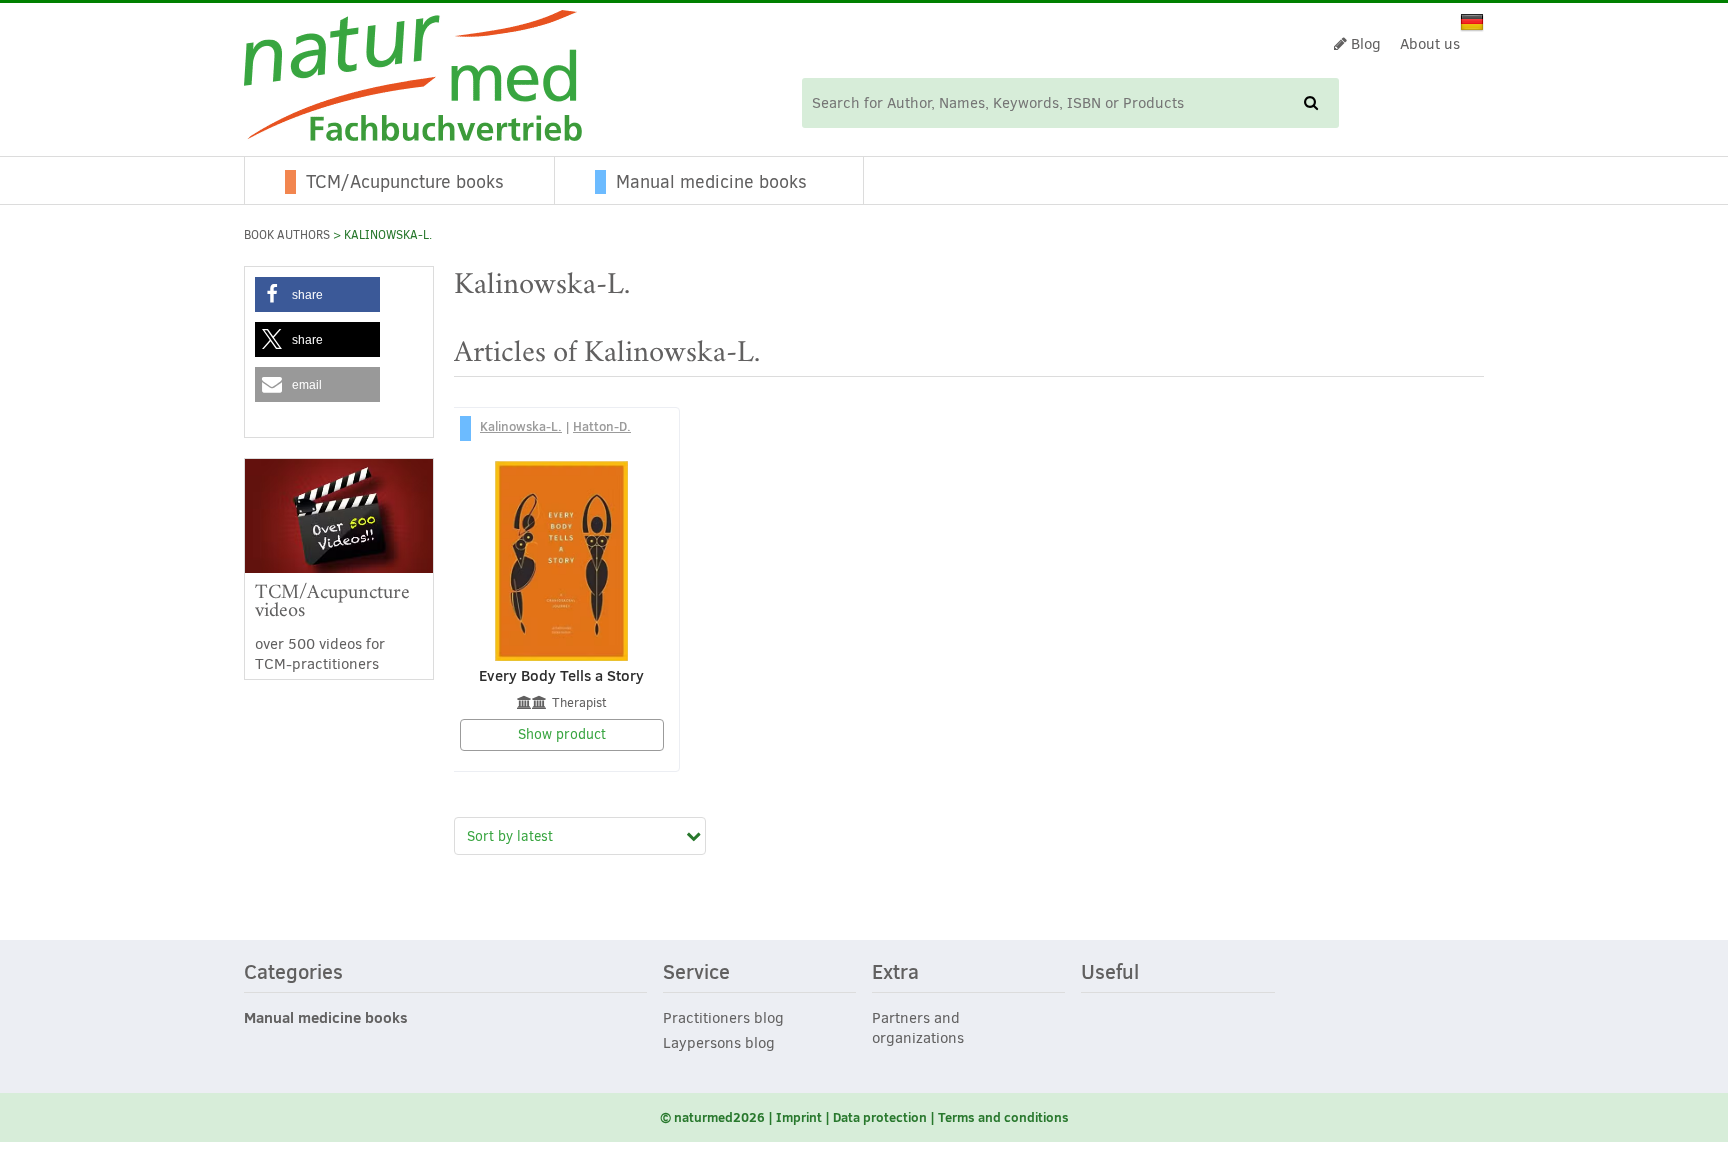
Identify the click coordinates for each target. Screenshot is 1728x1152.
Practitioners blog (723, 1018)
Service (696, 973)
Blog (1364, 44)
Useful (1110, 973)
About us (1430, 44)
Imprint (799, 1117)
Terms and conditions (1003, 1117)
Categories (293, 973)
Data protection (880, 1117)
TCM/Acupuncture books (405, 182)
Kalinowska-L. (521, 426)
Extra (895, 973)
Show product (562, 734)
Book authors (287, 235)
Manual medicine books (711, 182)
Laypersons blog (719, 1043)
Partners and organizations (918, 1028)
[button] (317, 294)
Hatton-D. (602, 426)
